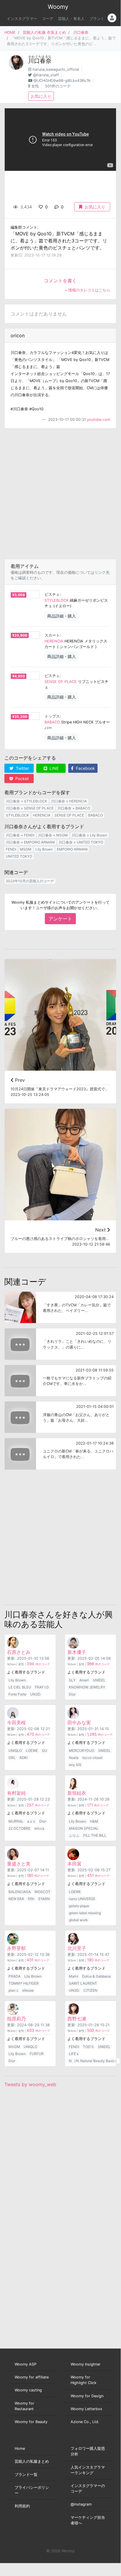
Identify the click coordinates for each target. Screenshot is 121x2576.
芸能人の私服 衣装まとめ (44, 32)
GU (45, 1751)
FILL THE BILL (95, 1835)
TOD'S (88, 2047)
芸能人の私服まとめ (32, 2461)
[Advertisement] (60, 494)
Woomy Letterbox (86, 2409)
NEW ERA (16, 1899)
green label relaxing (85, 1913)
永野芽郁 (16, 1948)
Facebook (85, 768)
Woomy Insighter (86, 2364)
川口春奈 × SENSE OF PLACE (30, 808)
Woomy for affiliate (32, 2377)
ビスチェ (52, 594)
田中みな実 (79, 1723)
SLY (72, 1680)
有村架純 (16, 1793)
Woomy (58, 7)
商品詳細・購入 (62, 616)
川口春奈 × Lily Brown (90, 835)
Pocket (21, 778)
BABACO (52, 722)
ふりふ (74, 1835)
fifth (31, 1899)
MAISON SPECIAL (84, 1828)
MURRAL (16, 1821)
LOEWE (32, 1751)
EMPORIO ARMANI (72, 849)
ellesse (28, 1990)
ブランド (97, 19)
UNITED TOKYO (19, 856)
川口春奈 (81, 32)
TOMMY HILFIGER (24, 1983)
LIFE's (74, 2054)
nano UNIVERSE (82, 1899)
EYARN (44, 1899)
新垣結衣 (77, 1793)
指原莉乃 (16, 2019)
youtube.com (99, 420)
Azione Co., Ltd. (85, 2422)
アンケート (60, 919)
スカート (52, 635)
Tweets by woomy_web (30, 2084)
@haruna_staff (46, 75)
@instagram (81, 2504)
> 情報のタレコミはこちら (87, 290)
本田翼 (74, 1864)
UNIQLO (15, 1751)
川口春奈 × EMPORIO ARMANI (30, 842)
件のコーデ (38, 1664)
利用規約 (22, 2506)
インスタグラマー (22, 19)
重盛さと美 (19, 1864)
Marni (74, 1976)
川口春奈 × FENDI (20, 835)
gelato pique (79, 1906)
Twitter (22, 768)
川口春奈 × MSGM (53, 835)
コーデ (48, 19)
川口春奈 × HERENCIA (69, 801)
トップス (52, 716)
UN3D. (36, 1694)
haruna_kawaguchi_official (56, 69)
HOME (10, 32)
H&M (94, 1821)
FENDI (11, 849)
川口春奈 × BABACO (74, 808)
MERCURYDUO (82, 1751)
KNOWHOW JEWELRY (87, 1687)
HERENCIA (54, 641)
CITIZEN (90, 1990)
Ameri (84, 1680)
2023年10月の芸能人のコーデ (30, 881)
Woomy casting (28, 2390)
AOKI (23, 1758)
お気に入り (41, 96)
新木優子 (77, 1652)
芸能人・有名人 (71, 19)
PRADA (15, 1976)
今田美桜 (16, 1723)
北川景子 (77, 1948)
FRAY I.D (42, 1687)
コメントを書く (60, 281)
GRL (12, 1758)
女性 (35, 86)
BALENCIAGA (20, 1892)
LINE (53, 768)
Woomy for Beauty (31, 2422)
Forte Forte (17, 1694)
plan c (13, 1990)
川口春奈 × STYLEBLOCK (27, 801)
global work (78, 1920)
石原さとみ (19, 1652)
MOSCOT (42, 1892)
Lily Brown (44, 849)
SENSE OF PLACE (61, 682)
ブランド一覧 (26, 2475)
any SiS (75, 1765)
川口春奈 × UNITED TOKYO (81, 842)
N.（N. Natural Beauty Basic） (94, 2061)
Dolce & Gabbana (96, 1976)
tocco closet (92, 1758)
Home (20, 2448)
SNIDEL (99, 1680)
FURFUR (37, 2054)
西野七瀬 (77, 2019)
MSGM (26, 849)
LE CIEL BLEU (20, 1687)
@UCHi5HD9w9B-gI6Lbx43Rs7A (62, 81)
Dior (72, 1694)
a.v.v (31, 1821)
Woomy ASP (25, 2364)
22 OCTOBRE (19, 1828)
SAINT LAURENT (83, 1983)
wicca (39, 1828)
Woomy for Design (87, 2396)
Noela (74, 1758)
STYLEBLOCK (57, 600)
